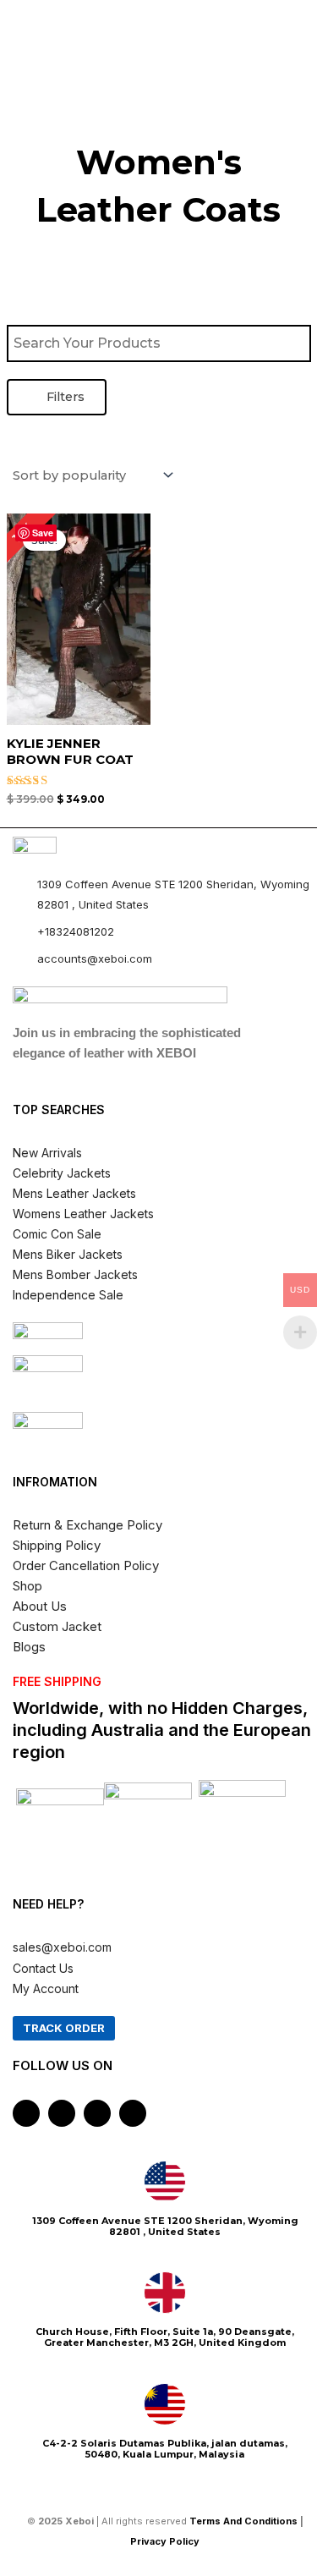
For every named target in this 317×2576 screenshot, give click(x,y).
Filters (64, 397)
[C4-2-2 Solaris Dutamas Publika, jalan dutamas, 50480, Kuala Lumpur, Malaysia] (165, 2404)
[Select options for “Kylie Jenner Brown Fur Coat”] (135, 650)
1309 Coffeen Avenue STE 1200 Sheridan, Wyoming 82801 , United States (165, 2226)
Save (43, 533)
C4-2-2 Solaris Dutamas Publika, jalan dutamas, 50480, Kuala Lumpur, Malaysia (165, 2449)
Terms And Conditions (243, 2521)
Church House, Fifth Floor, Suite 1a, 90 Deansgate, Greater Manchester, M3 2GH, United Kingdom (165, 2337)
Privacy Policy (166, 2541)
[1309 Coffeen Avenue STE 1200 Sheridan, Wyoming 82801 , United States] (165, 2182)
